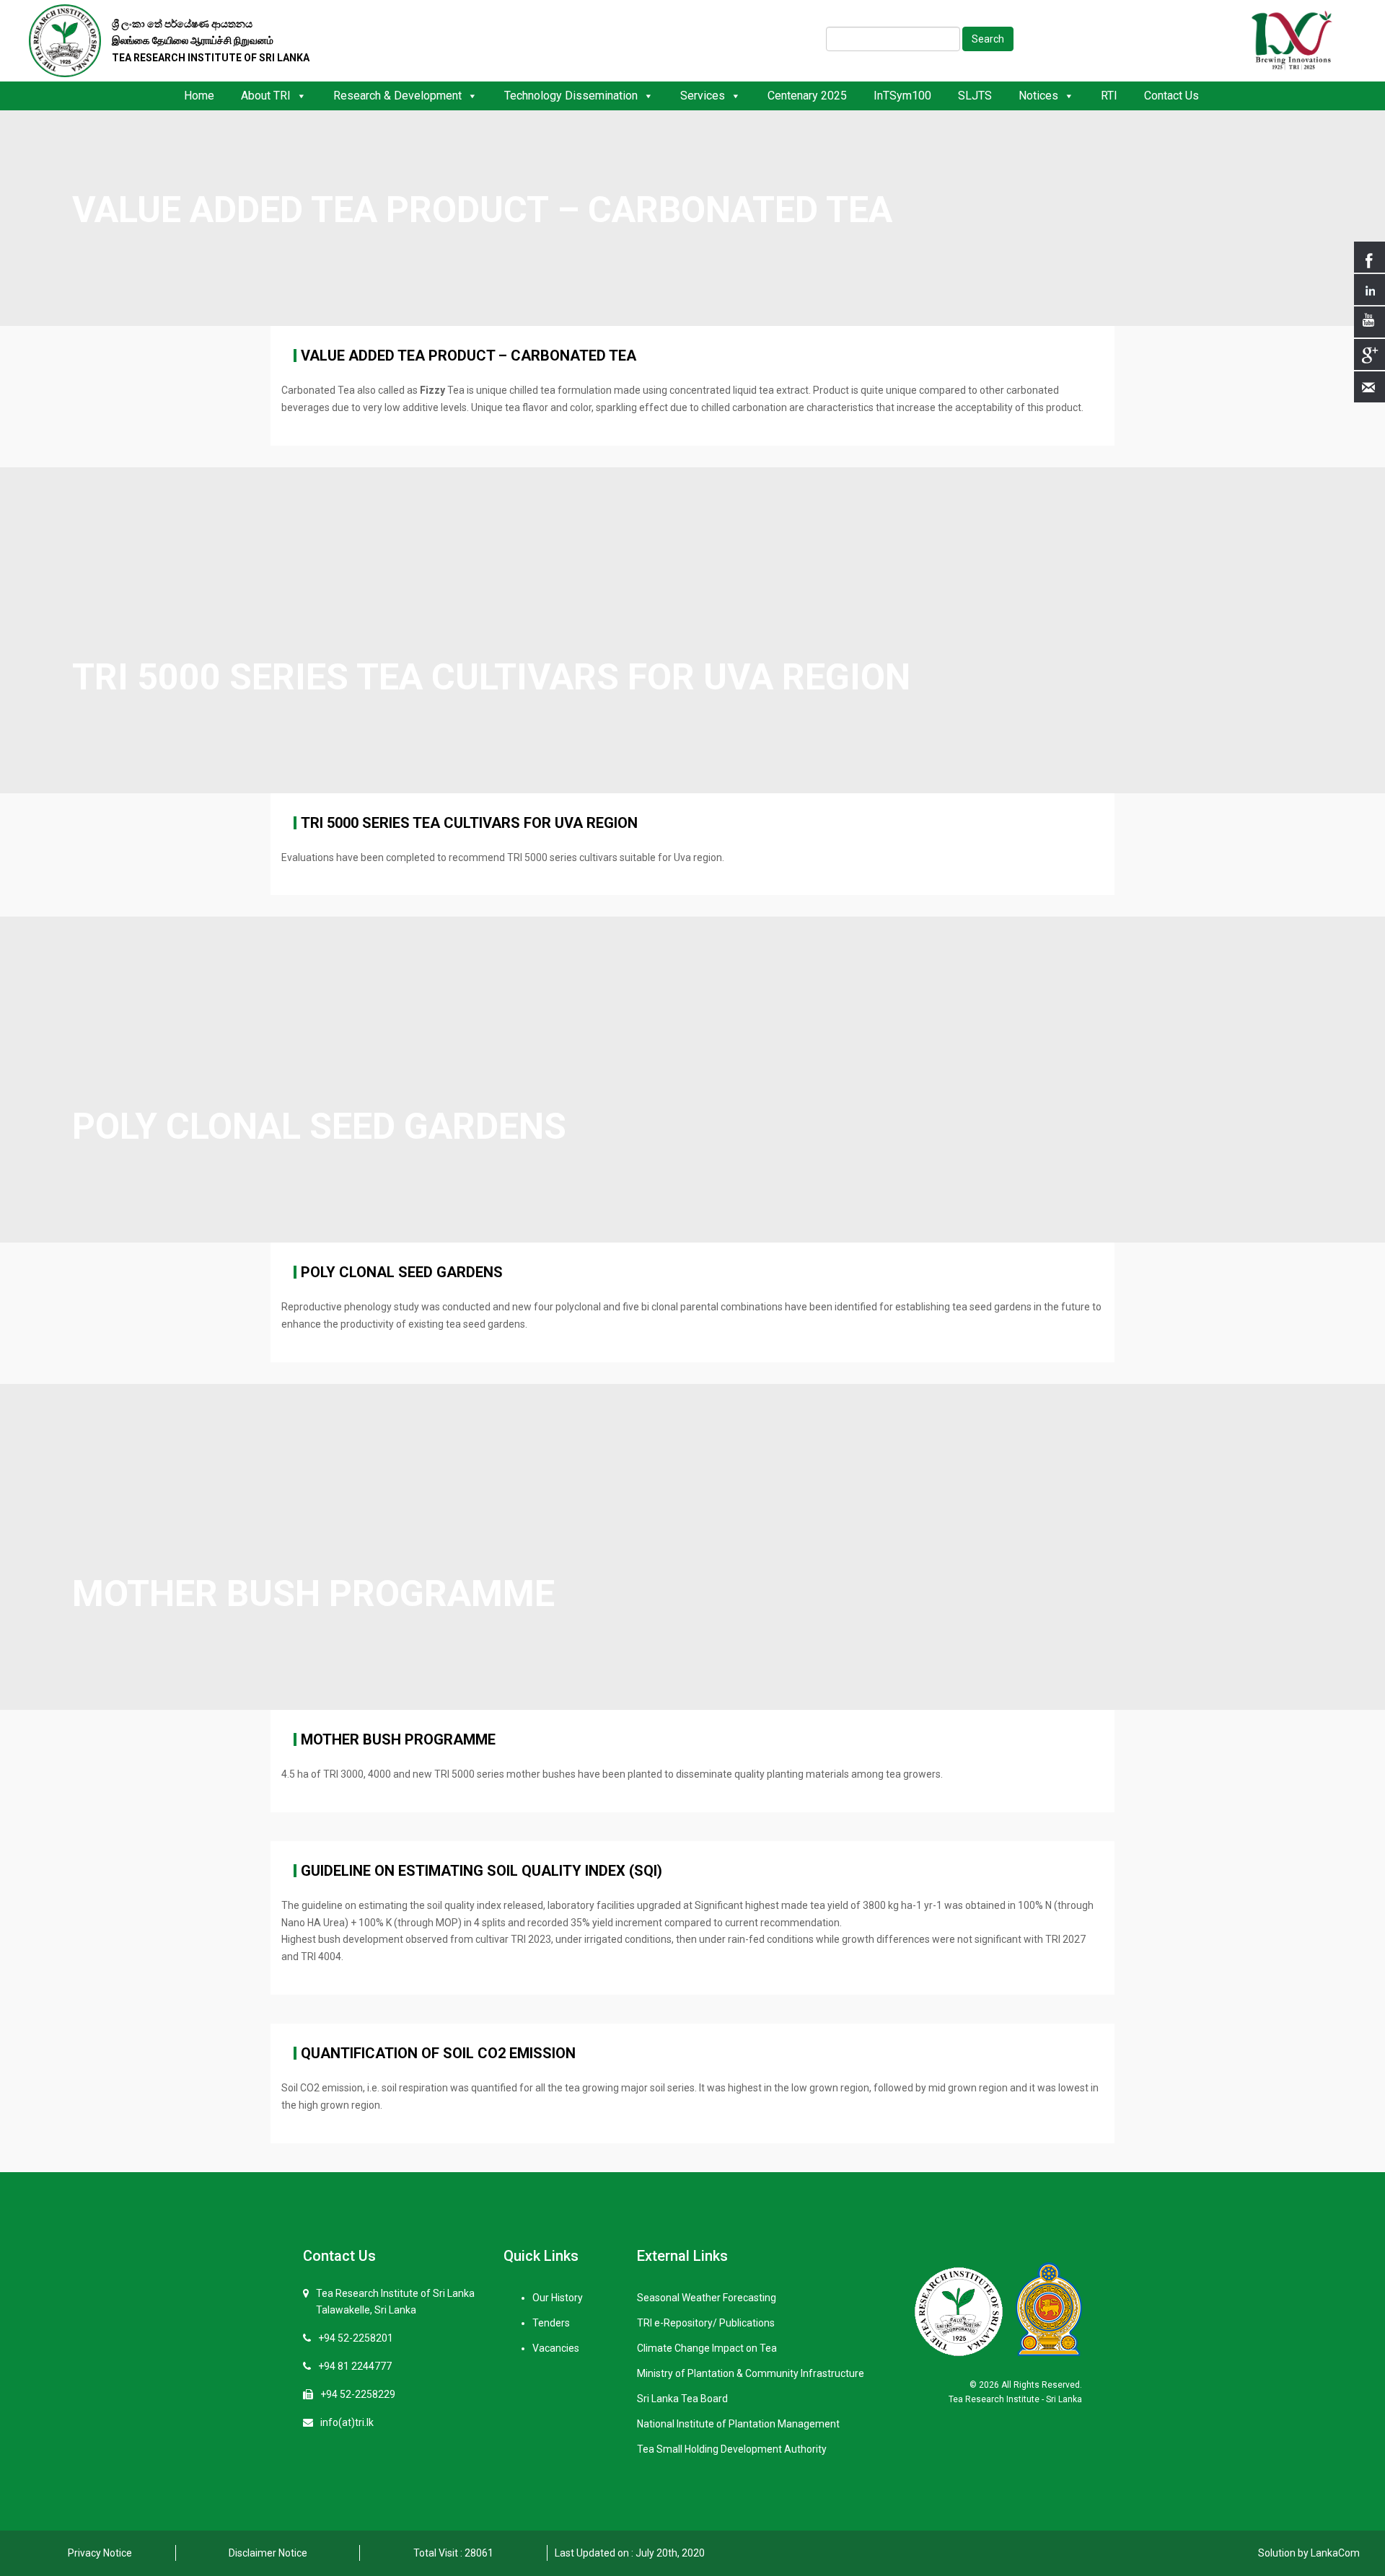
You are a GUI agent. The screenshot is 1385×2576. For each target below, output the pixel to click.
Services (703, 96)
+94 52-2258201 (356, 2338)
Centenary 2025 (807, 96)
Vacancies (556, 2348)
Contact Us (1171, 96)
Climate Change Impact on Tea (707, 2348)
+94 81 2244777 (355, 2366)
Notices (1038, 96)
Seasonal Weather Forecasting (707, 2298)
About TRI (266, 96)
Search (988, 39)
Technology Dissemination (571, 96)
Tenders (551, 2323)
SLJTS (975, 96)
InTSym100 (902, 96)
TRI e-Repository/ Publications (706, 2323)
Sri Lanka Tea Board (682, 2399)
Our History (558, 2298)
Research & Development (397, 96)
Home (199, 96)
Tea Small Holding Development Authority (732, 2449)
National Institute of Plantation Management (738, 2424)
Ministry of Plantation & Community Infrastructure (751, 2373)
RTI (1109, 96)
